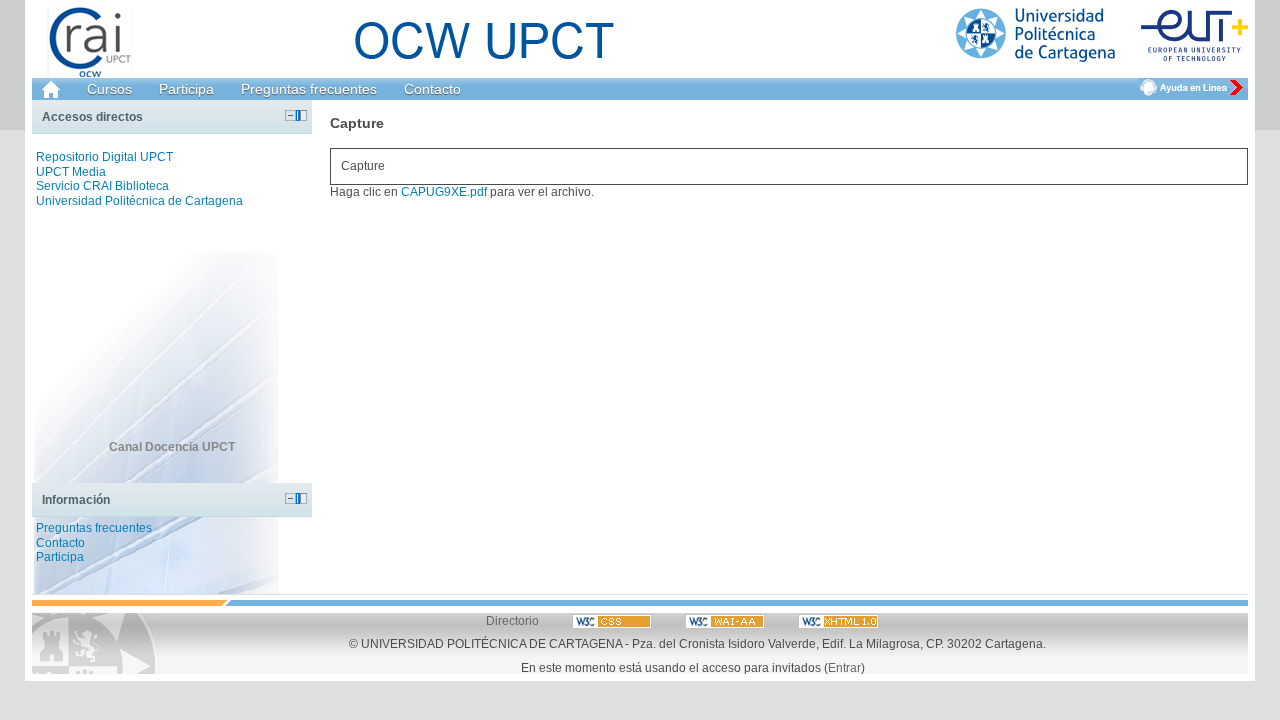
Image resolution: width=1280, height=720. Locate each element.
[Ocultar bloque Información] (290, 498)
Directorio (512, 620)
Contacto (432, 89)
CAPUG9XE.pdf (444, 191)
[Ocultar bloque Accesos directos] (290, 115)
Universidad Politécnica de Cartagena (139, 201)
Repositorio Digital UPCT (104, 157)
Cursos (109, 89)
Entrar (844, 667)
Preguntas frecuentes (309, 89)
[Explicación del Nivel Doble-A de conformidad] (613, 620)
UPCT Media (71, 172)
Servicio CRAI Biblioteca (102, 186)
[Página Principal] (1102, 35)
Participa (186, 89)
